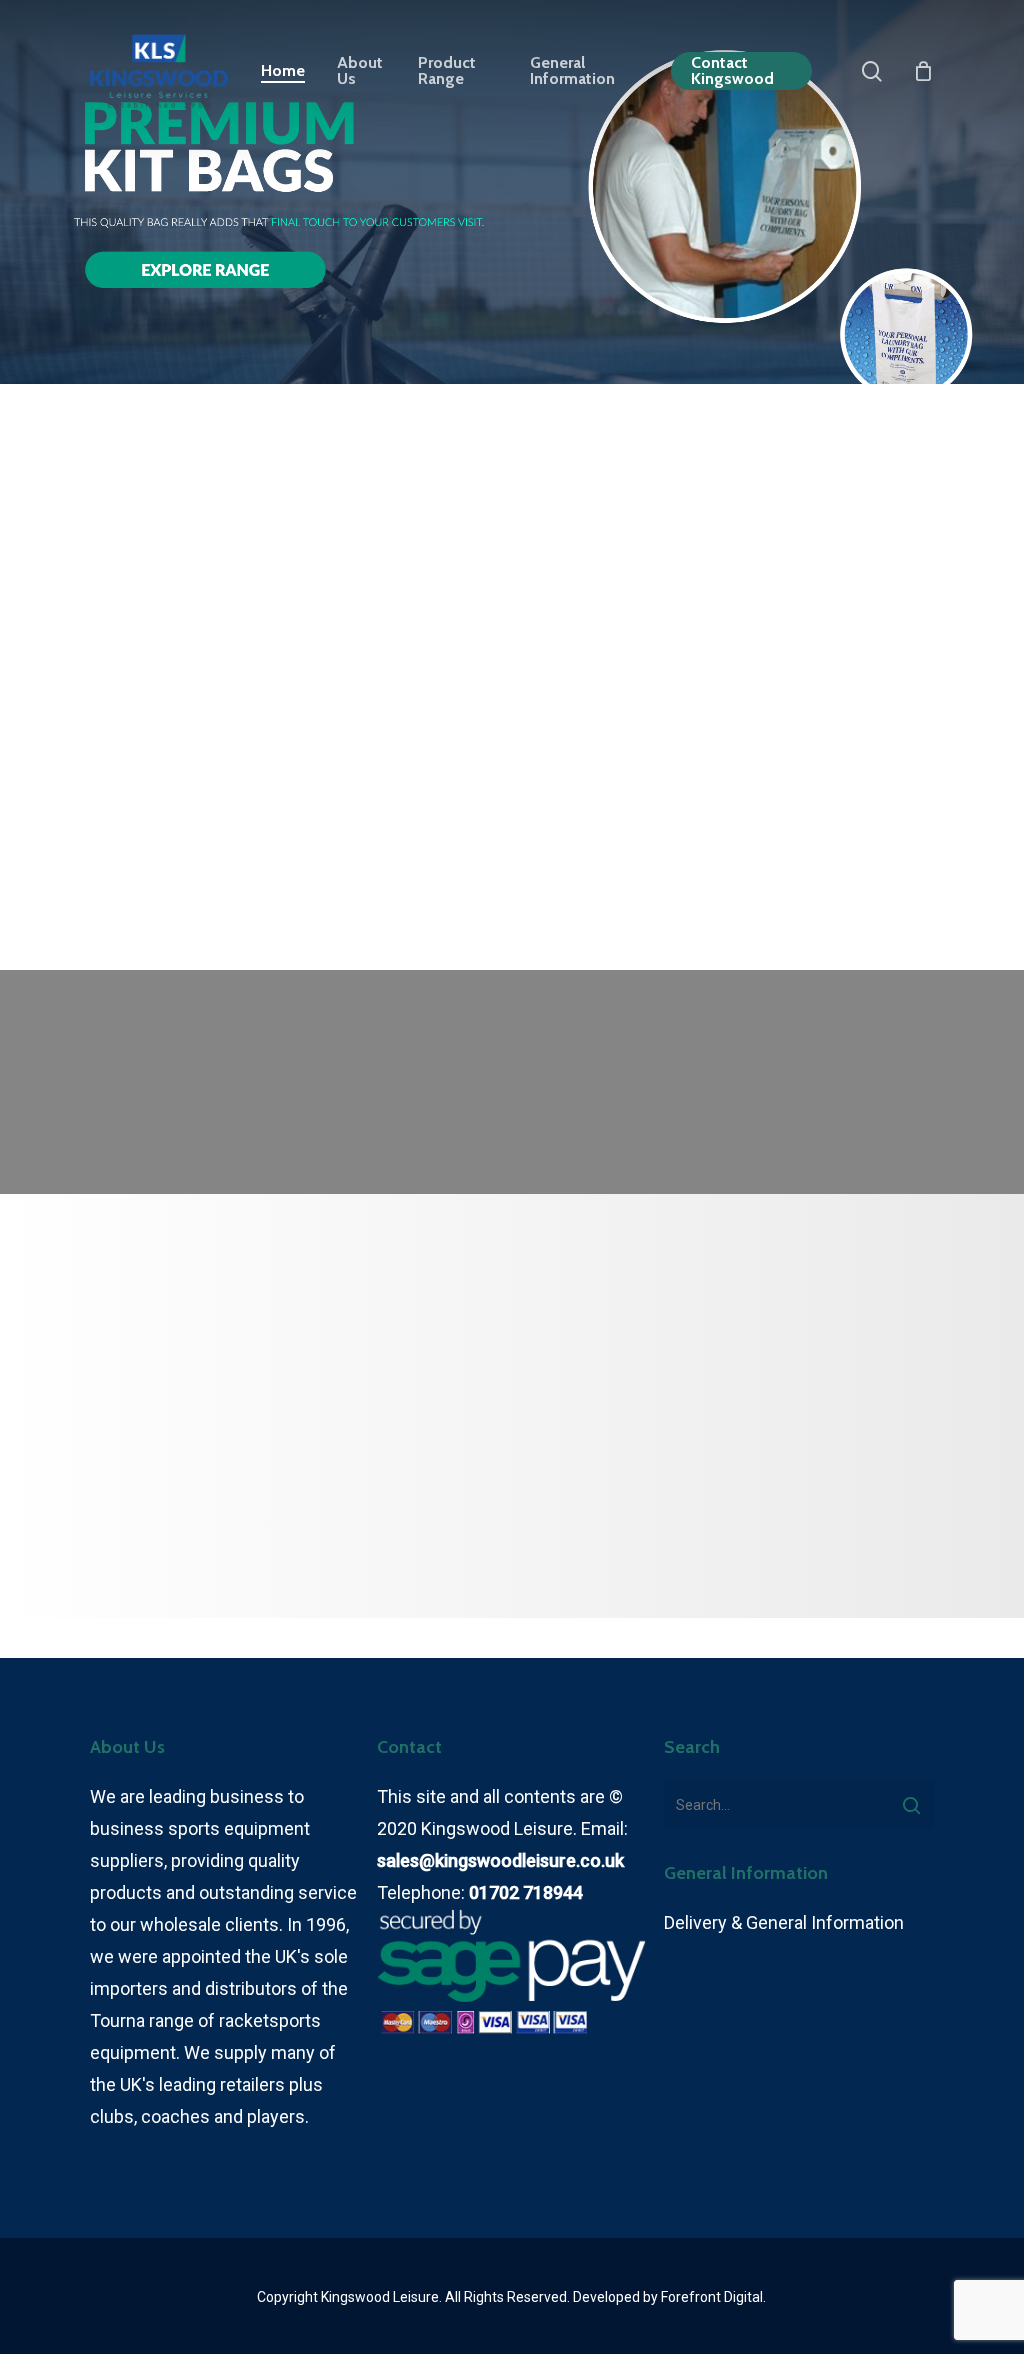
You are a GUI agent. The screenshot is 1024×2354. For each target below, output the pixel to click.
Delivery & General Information (784, 1922)
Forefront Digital (712, 2297)
